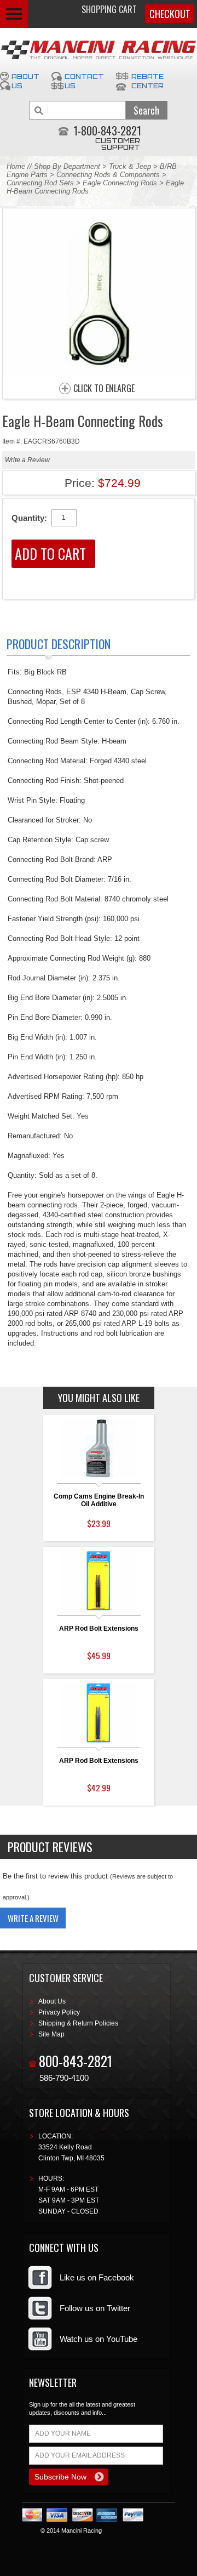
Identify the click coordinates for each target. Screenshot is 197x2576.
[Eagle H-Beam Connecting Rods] (99, 373)
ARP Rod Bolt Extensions (99, 1629)
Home (16, 166)
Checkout (170, 14)
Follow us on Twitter (95, 2308)
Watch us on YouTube (99, 2339)
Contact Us (84, 81)
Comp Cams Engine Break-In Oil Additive (99, 1500)
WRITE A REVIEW (33, 1918)
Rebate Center (147, 81)
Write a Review (27, 460)
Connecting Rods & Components (108, 175)
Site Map (51, 2034)
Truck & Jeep (130, 166)
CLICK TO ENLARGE (104, 389)
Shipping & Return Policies (78, 2023)
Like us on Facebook (97, 2277)
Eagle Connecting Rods (120, 183)
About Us (25, 81)
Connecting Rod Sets (40, 183)
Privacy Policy (59, 2012)
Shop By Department (67, 166)
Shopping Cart (109, 9)
